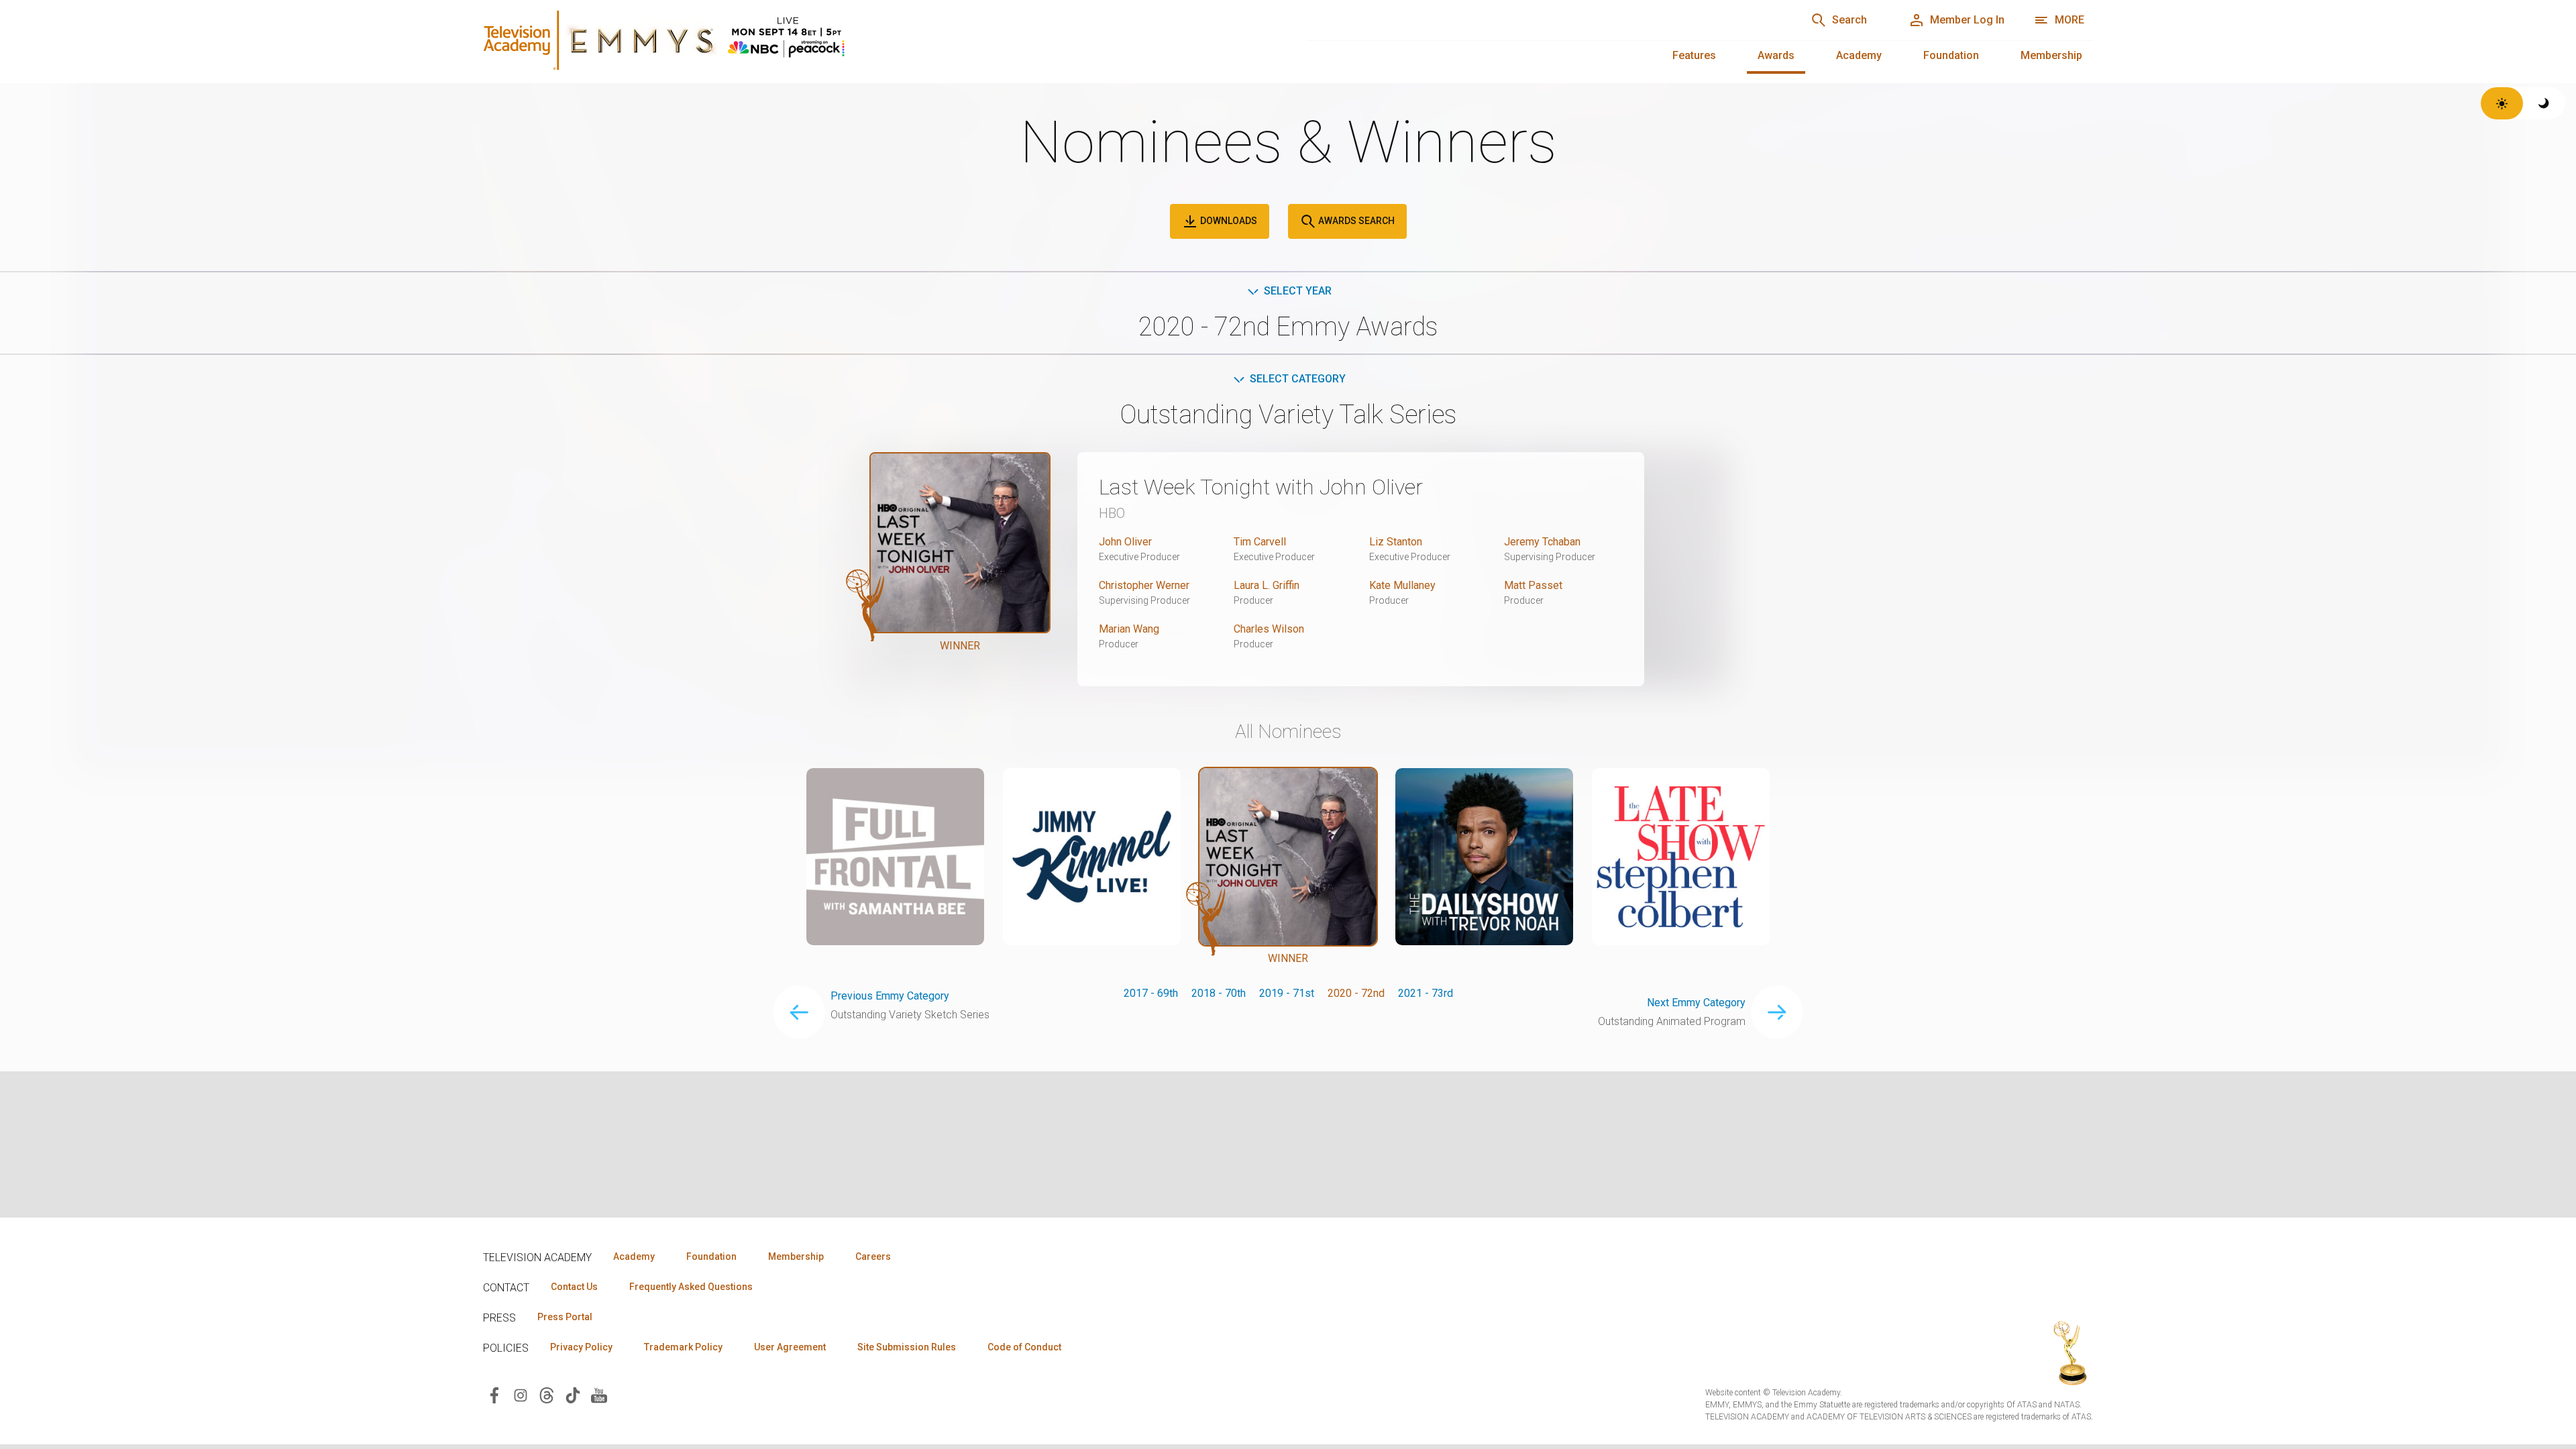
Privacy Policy (581, 1347)
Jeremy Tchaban (1542, 542)
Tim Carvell (1260, 542)
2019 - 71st (1287, 993)
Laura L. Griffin (1267, 585)
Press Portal (565, 1317)
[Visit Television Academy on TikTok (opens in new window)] (573, 1394)
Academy (1859, 55)
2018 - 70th (1219, 993)
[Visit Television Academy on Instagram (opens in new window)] (521, 1394)
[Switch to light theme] (2502, 103)
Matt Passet (1533, 585)
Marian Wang (1129, 629)
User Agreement (790, 1347)
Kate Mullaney (1402, 585)
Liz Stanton (1396, 542)
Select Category (1298, 379)
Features (1694, 55)
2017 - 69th (1151, 993)
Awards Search (1355, 221)
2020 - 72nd (1356, 993)
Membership (2051, 55)
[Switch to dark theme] (2544, 103)
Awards (1776, 55)
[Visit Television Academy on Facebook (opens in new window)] (494, 1394)
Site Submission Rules (907, 1347)
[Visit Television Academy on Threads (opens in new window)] (547, 1394)
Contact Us (574, 1287)
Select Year (1298, 291)
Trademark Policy (683, 1347)
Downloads (1228, 221)
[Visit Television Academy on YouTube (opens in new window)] (599, 1394)
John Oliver (1125, 542)
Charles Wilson (1269, 629)
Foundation (1951, 55)
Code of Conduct (1024, 1347)
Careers (873, 1256)
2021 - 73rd (1426, 993)
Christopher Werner (1144, 585)
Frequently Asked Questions (691, 1287)
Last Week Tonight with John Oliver (1261, 487)
